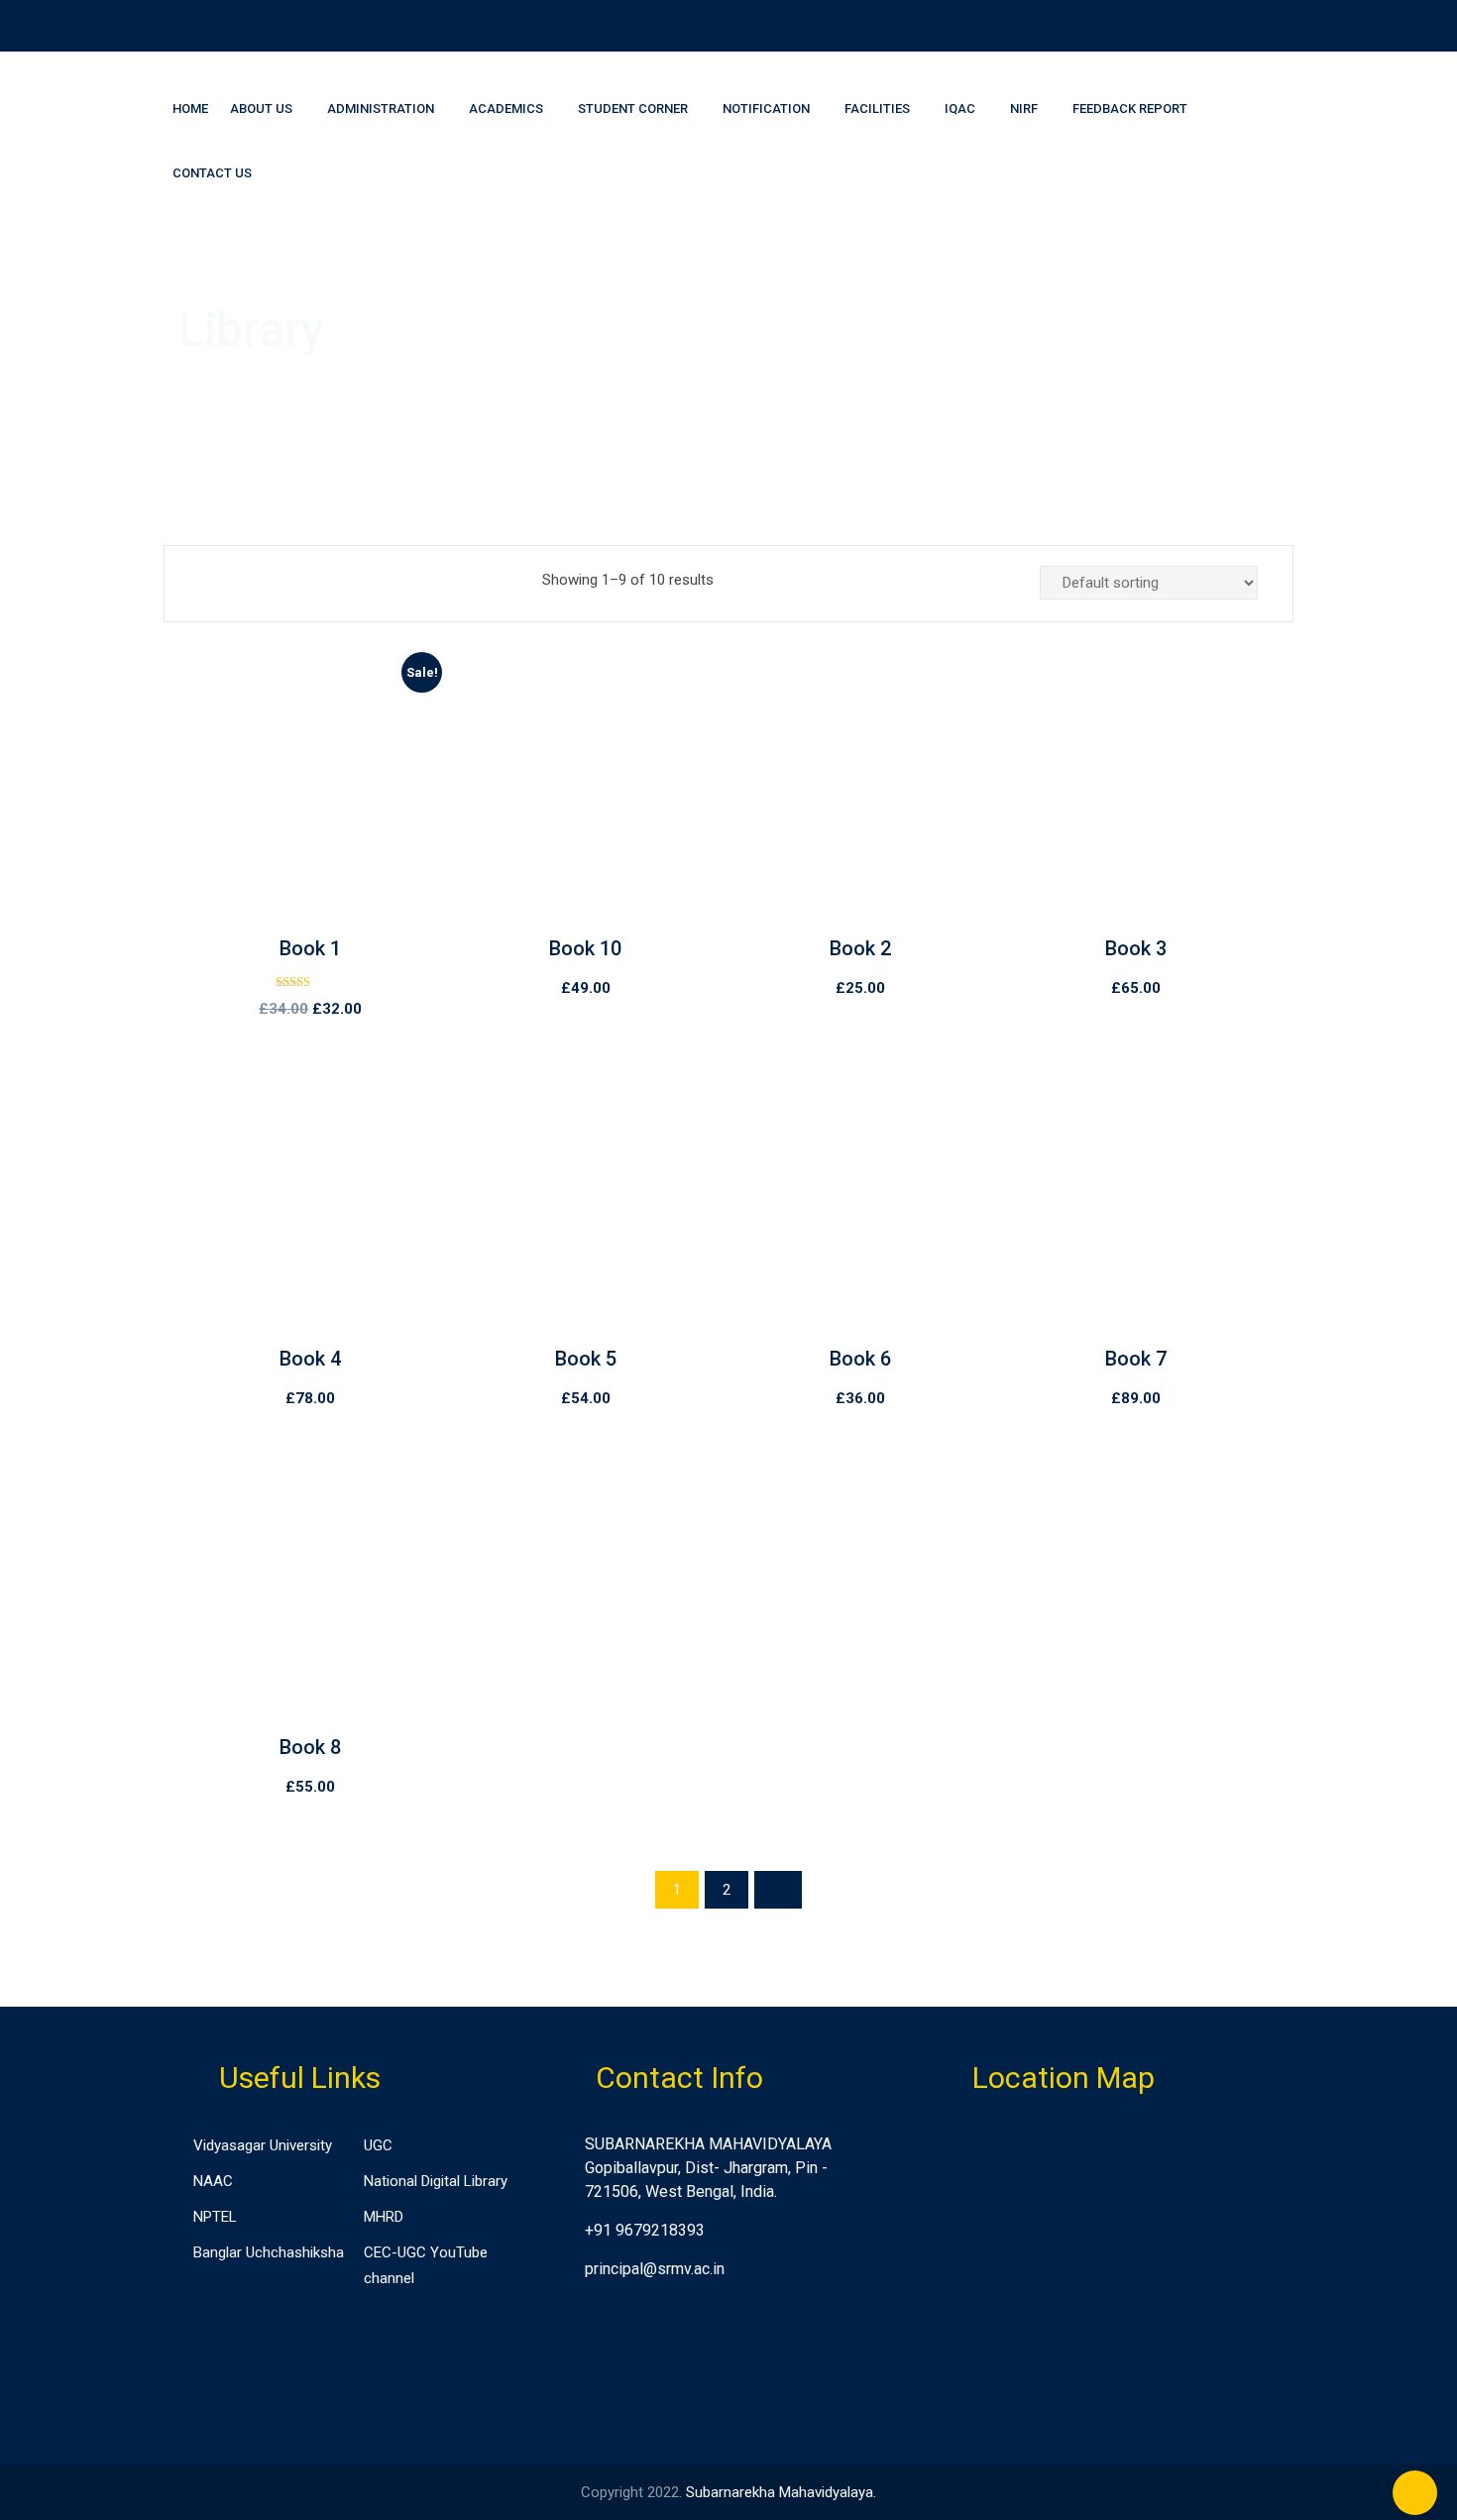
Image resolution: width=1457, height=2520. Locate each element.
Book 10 (585, 948)
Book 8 (310, 1747)
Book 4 (310, 1359)
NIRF (1024, 109)
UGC (378, 2145)
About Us (261, 109)
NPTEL (215, 2217)
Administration (381, 109)
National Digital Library (436, 2181)
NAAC (213, 2181)
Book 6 (860, 1359)
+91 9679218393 (645, 2230)
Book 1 (310, 948)
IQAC (960, 109)
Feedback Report (1130, 109)
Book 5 (586, 1359)
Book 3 (1136, 948)
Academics (506, 109)
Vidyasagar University (263, 2145)
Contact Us (212, 173)
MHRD (384, 2217)
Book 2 (860, 948)
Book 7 (1136, 1359)
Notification (766, 109)
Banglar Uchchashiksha (269, 2252)
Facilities (877, 109)
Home (190, 109)
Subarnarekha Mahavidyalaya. (781, 2492)
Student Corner (633, 109)
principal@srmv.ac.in (655, 2269)
